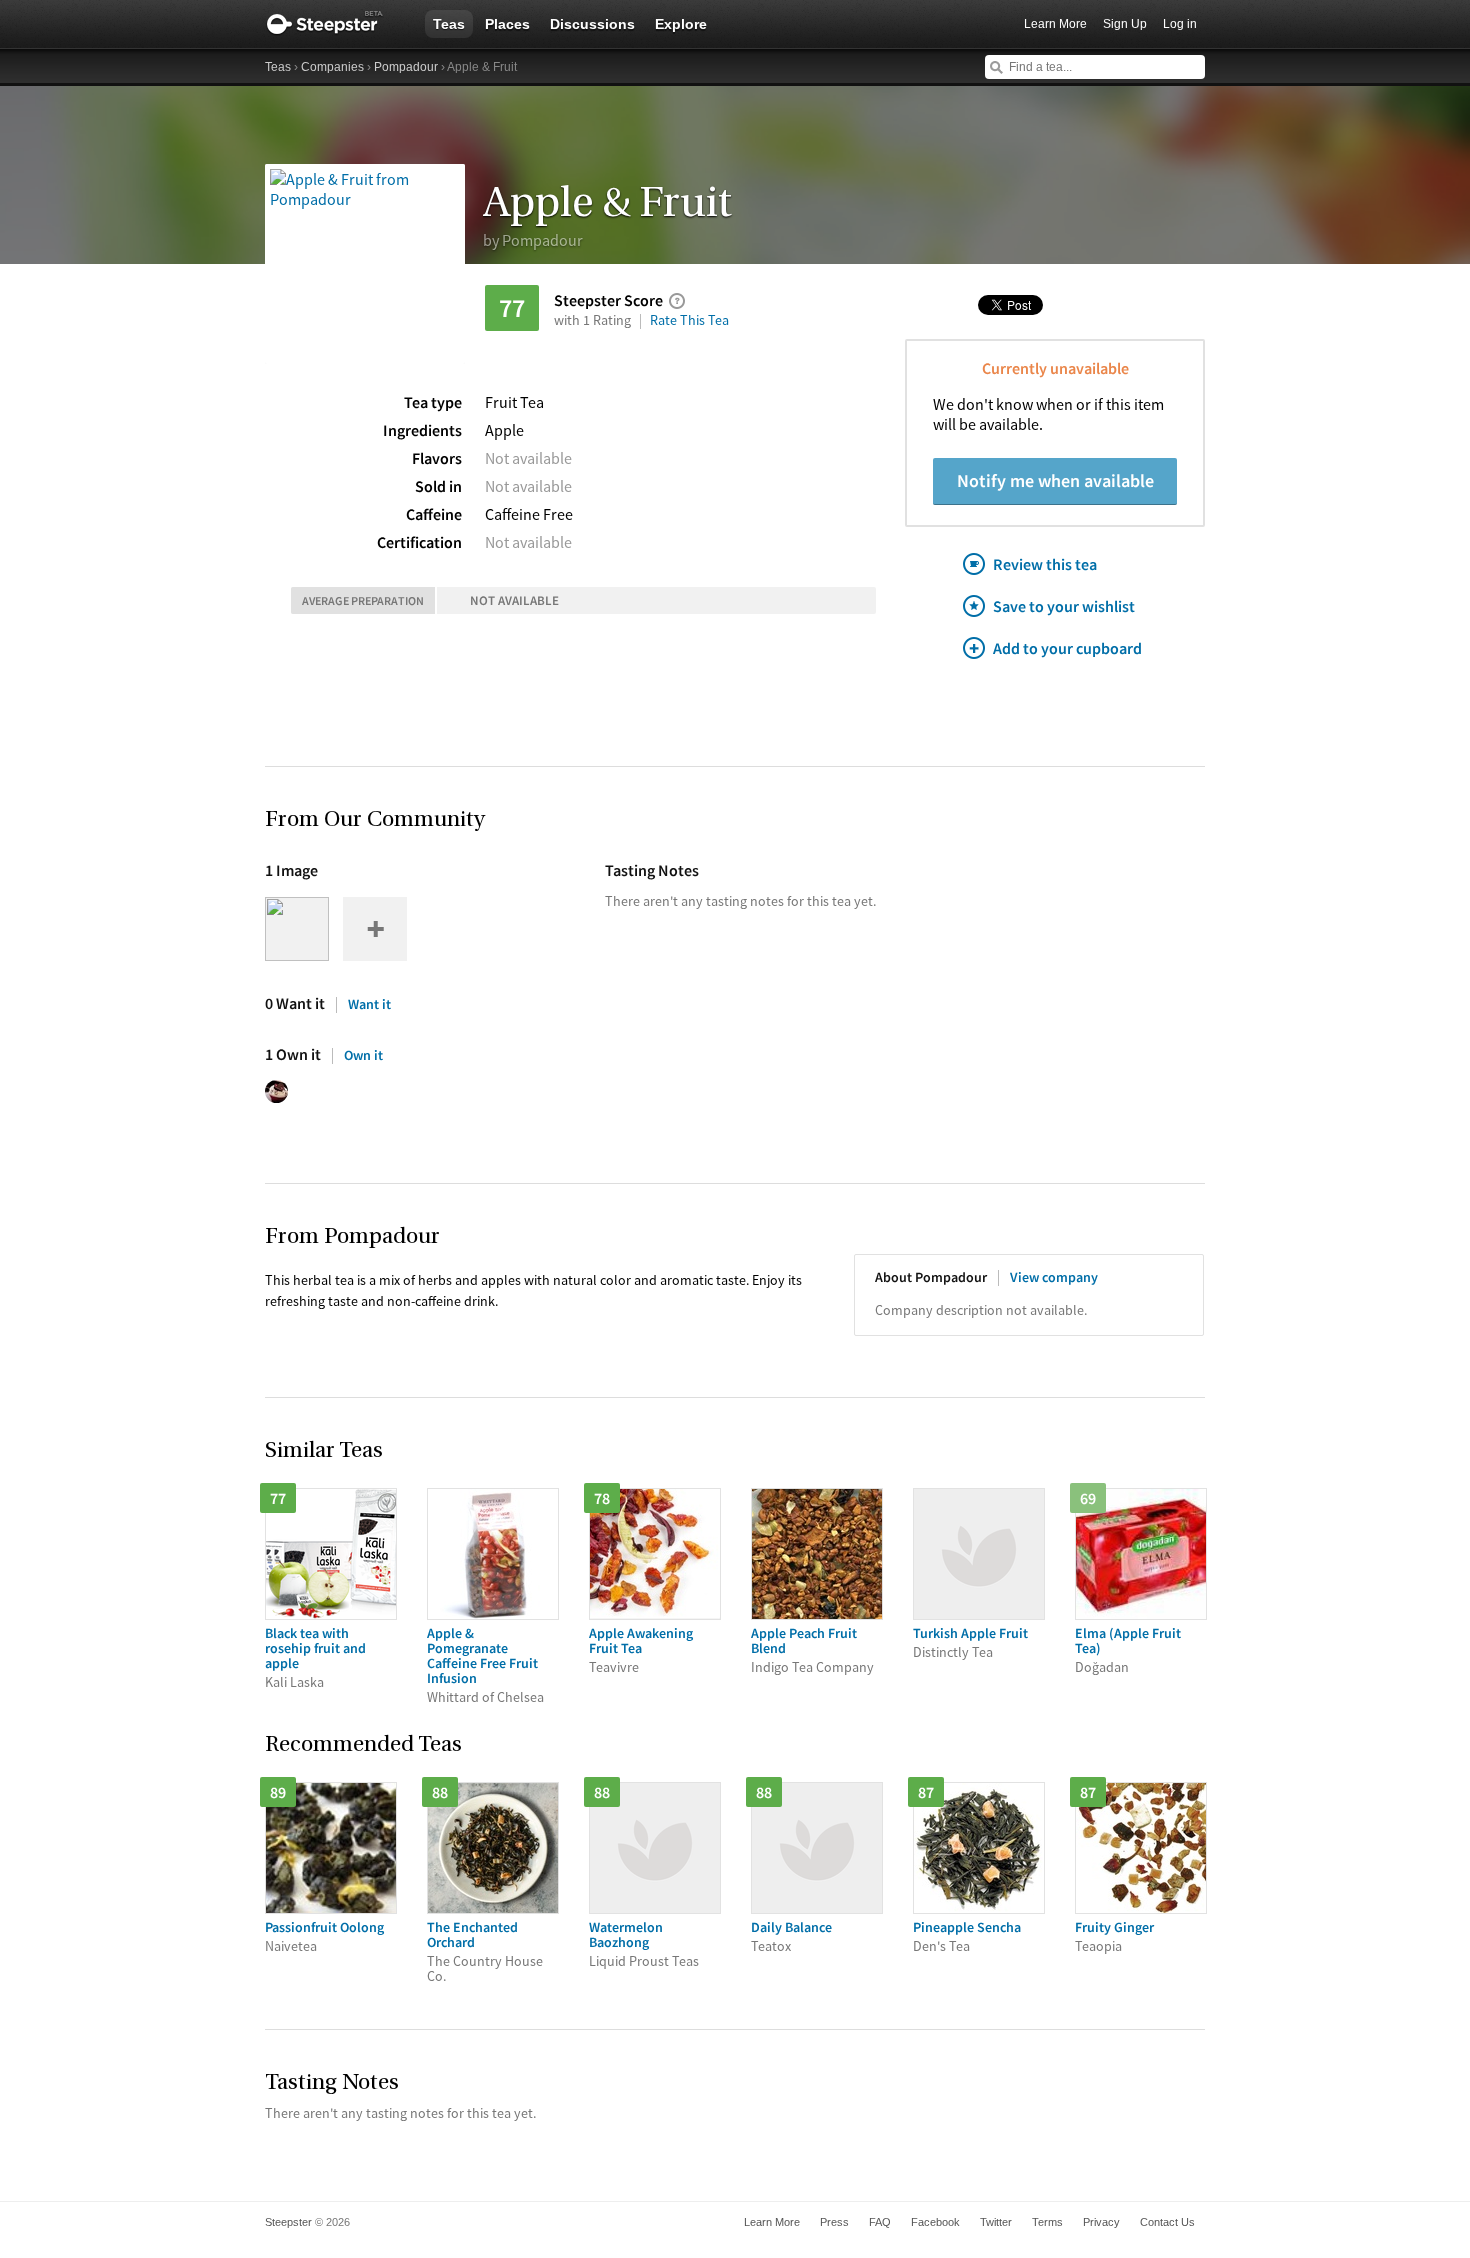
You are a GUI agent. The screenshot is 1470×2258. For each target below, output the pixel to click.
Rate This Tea (689, 320)
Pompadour (406, 67)
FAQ (880, 2222)
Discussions (592, 24)
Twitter (996, 2222)
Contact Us (1167, 2222)
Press (834, 2222)
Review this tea (1045, 564)
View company (1054, 1277)
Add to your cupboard (1067, 648)
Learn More (1055, 24)
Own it (363, 1055)
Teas (449, 24)
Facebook (935, 2222)
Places (507, 24)
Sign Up (1125, 24)
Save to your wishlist (1064, 606)
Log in (1180, 24)
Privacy (1101, 2222)
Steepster (335, 24)
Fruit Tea (514, 402)
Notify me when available (1055, 480)
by (533, 240)
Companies (332, 67)
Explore (681, 24)
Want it (369, 1004)
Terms (1047, 2222)
